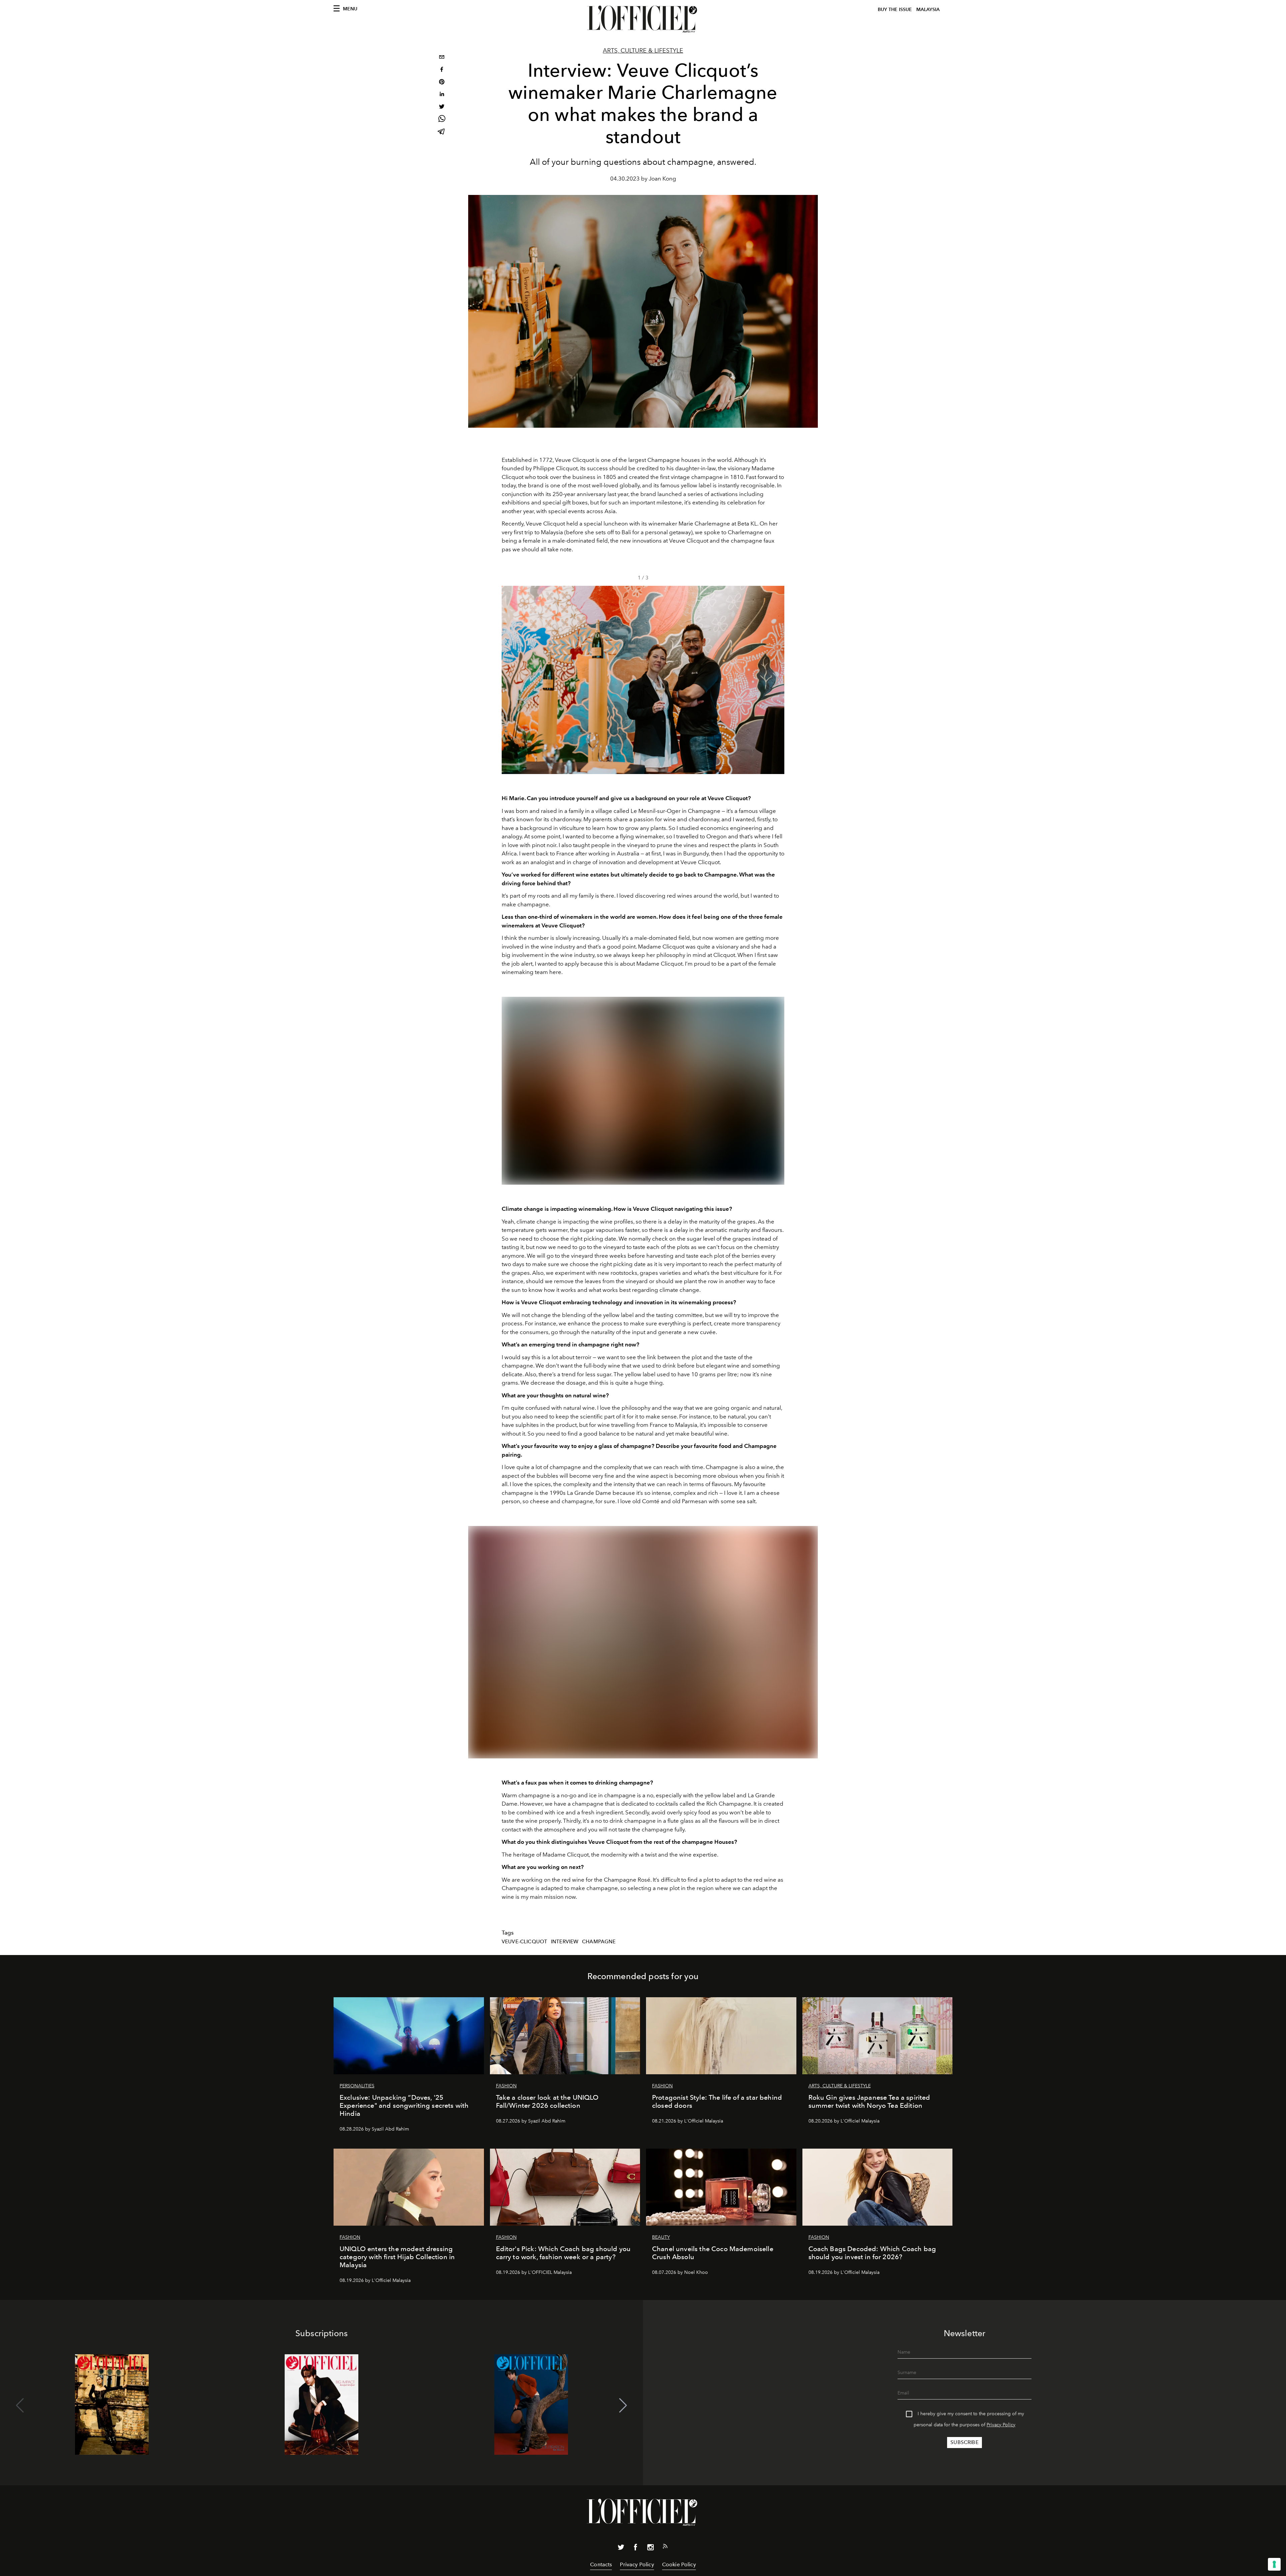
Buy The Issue (895, 10)
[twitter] (442, 107)
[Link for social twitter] (621, 2549)
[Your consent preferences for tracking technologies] (1274, 2564)
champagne (599, 1942)
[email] (442, 58)
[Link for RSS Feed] (665, 2548)
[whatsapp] (442, 120)
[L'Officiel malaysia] (643, 19)
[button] (776, 680)
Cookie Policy (679, 2564)
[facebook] (442, 70)
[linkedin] (442, 95)
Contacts (601, 2564)
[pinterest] (442, 83)
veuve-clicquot (524, 1942)
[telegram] (442, 132)
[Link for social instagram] (650, 2549)
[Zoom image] (643, 1091)
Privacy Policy (1001, 2425)
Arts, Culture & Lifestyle (643, 51)
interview (565, 1942)
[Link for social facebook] (636, 2549)
